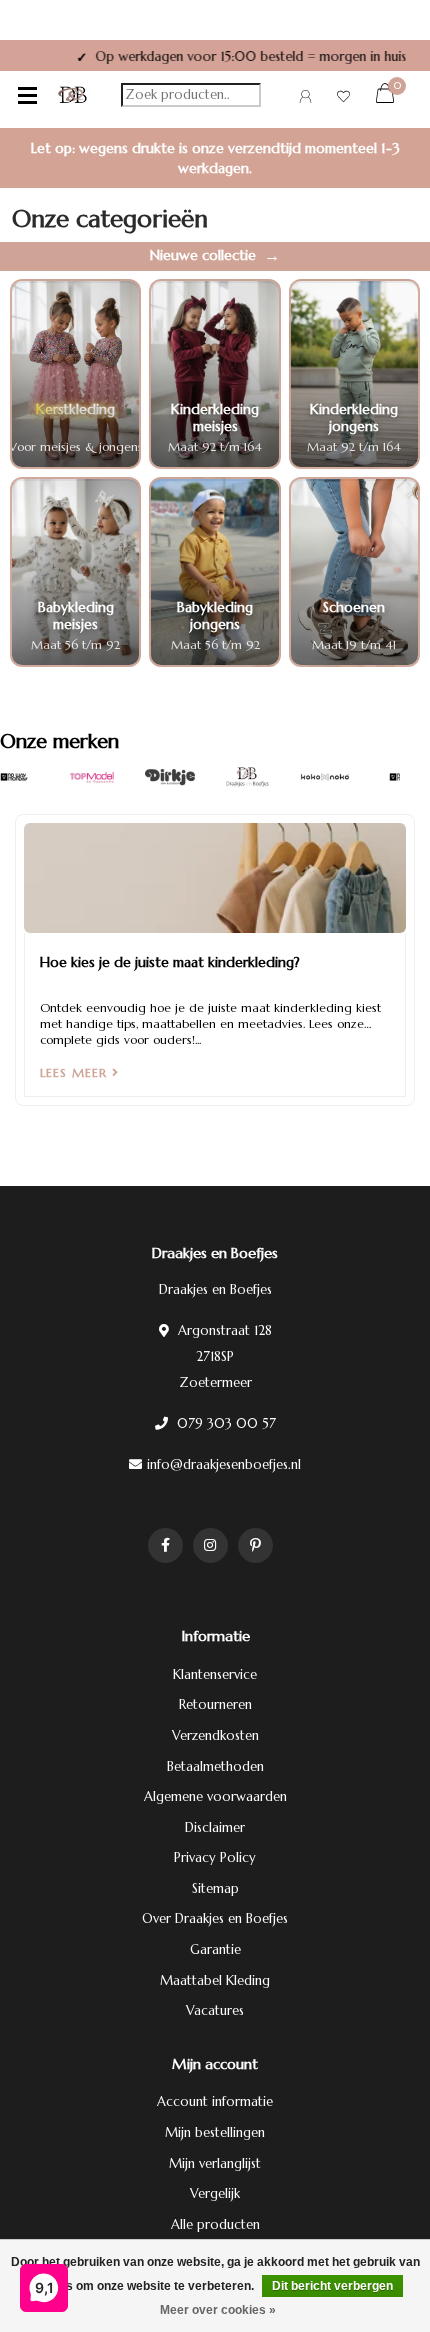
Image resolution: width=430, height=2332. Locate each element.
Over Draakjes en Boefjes (215, 1918)
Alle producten (215, 2224)
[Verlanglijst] (343, 99)
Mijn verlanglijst (215, 2163)
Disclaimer (215, 1827)
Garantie (215, 1949)
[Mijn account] (305, 99)
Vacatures (215, 2010)
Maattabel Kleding (215, 1980)
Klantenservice (215, 1674)
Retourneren (215, 1704)
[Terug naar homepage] (73, 95)
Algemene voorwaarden (215, 1796)
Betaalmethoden (215, 1766)
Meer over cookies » (218, 2310)
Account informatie (215, 2101)
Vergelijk (215, 2193)
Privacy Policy (215, 1857)
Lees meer (76, 1072)
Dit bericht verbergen (332, 2286)
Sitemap (215, 1888)
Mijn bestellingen (215, 2132)
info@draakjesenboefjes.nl (224, 1464)
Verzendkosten (215, 1735)
